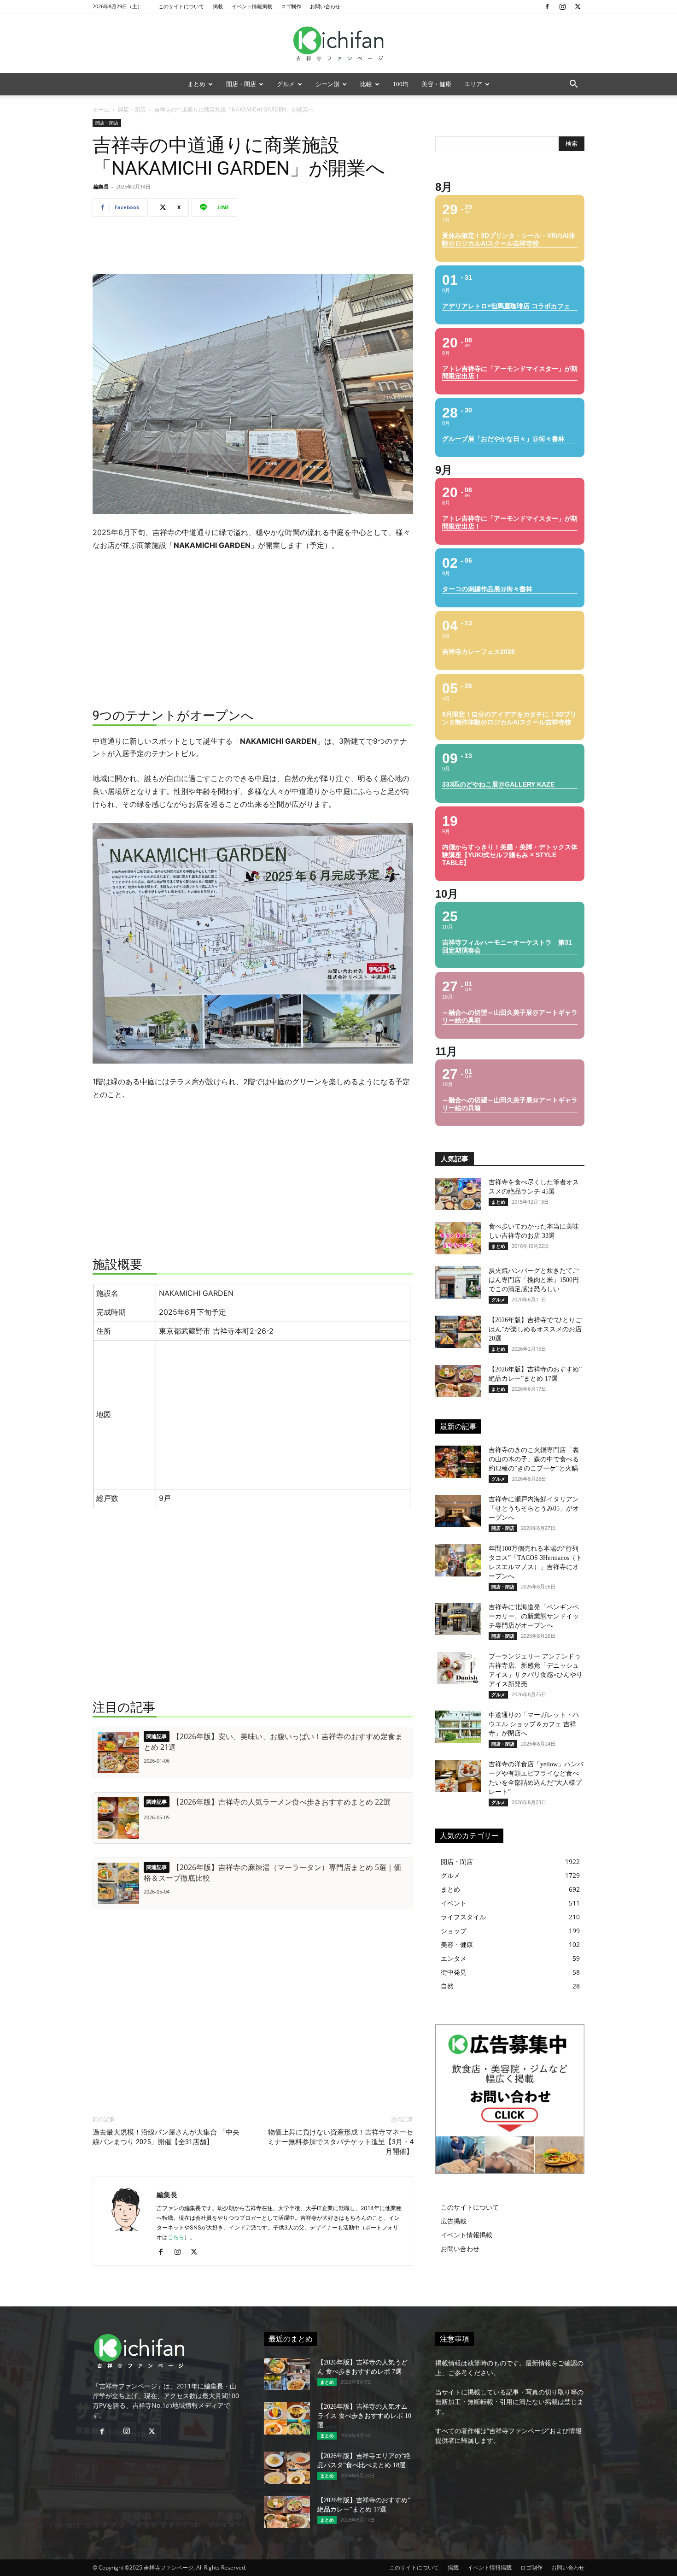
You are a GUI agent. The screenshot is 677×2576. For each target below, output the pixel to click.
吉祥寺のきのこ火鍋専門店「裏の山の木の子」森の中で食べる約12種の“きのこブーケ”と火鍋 (534, 1459)
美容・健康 (436, 84)
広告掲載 (454, 2221)
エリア (473, 84)
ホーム (101, 109)
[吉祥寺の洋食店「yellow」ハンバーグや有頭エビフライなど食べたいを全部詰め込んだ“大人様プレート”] (458, 1776)
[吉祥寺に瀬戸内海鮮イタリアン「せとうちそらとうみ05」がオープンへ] (458, 1511)
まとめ (196, 84)
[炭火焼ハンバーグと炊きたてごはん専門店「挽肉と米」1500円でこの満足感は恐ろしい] (458, 1282)
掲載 (218, 6)
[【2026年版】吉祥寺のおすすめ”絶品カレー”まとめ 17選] (458, 1381)
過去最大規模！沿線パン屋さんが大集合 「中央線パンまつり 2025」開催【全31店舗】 (166, 2137)
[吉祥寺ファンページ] (338, 44)
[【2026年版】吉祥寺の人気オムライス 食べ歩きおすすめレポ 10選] (287, 2418)
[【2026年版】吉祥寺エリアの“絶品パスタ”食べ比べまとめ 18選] (287, 2468)
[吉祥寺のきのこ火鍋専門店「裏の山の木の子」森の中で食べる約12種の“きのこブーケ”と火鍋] (458, 1462)
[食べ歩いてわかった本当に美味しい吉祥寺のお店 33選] (458, 1238)
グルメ (286, 84)
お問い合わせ (325, 6)
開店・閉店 (241, 84)
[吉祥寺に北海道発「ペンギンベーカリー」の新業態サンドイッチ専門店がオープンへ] (458, 1619)
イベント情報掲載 (252, 6)
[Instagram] (562, 6)
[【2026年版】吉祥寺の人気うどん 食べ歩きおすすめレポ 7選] (287, 2374)
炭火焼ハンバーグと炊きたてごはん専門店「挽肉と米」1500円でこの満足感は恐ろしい (534, 1280)
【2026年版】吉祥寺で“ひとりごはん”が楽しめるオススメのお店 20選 (535, 1329)
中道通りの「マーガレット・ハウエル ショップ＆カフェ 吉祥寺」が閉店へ (534, 1724)
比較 (366, 84)
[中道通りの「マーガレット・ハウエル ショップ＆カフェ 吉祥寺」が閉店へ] (458, 1727)
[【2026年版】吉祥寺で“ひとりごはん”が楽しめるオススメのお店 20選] (458, 1332)
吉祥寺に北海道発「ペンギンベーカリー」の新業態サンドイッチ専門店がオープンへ (534, 1616)
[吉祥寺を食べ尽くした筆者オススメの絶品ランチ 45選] (458, 1194)
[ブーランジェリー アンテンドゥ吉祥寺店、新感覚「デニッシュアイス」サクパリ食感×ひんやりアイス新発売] (458, 1668)
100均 (401, 84)
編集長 (101, 186)
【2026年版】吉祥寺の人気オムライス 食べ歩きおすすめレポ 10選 (364, 2416)
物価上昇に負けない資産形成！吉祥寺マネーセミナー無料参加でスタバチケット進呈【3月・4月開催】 (340, 2142)
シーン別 (327, 84)
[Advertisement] (253, 247)
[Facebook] (547, 6)
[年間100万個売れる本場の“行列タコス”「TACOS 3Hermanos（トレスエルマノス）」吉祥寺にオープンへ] (458, 1560)
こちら (176, 2237)
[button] (573, 85)
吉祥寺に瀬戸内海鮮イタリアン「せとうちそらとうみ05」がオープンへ (534, 1509)
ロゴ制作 (291, 6)
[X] (578, 6)
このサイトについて (181, 6)
